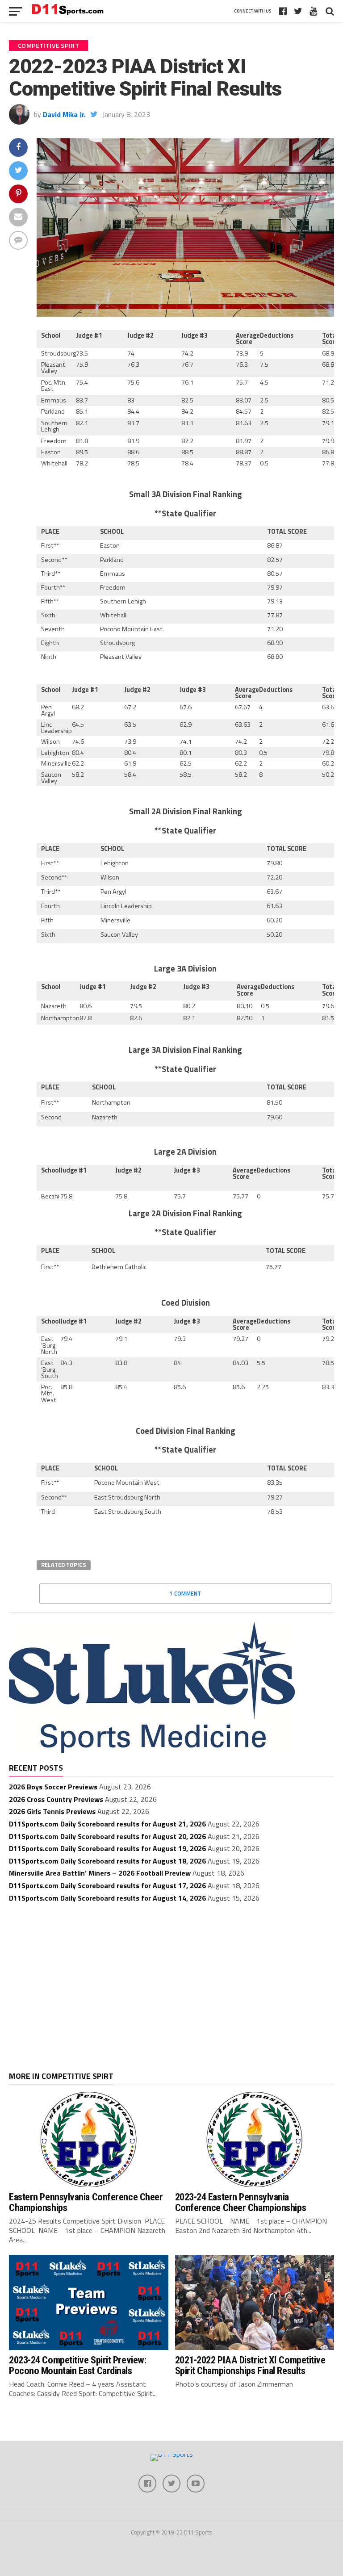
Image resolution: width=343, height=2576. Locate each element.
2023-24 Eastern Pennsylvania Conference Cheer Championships (241, 2202)
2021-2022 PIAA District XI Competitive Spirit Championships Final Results (250, 2365)
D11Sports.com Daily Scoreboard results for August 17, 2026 (107, 1885)
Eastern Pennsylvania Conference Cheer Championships (86, 2202)
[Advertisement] (171, 1978)
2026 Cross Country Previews (56, 1799)
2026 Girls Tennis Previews (52, 1811)
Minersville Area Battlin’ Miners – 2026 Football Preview (100, 1873)
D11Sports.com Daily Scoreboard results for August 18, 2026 (107, 1861)
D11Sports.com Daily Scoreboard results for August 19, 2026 (107, 1848)
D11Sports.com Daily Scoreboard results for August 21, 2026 (107, 1824)
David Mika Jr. (64, 114)
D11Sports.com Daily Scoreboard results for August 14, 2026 (107, 1898)
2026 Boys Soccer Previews (53, 1787)
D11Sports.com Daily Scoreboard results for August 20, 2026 (107, 1836)
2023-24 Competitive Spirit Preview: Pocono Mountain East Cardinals (77, 2365)
